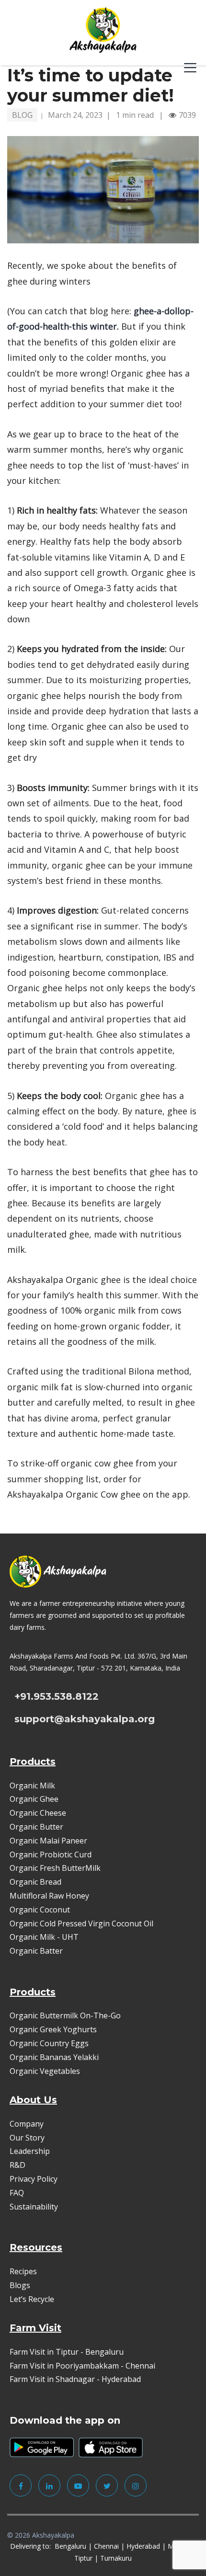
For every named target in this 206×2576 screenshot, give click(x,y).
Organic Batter (36, 1951)
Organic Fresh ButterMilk (55, 1868)
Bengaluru (70, 2546)
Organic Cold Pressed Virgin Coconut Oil (81, 1923)
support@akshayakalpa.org (85, 1719)
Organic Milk (32, 1786)
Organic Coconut (40, 1910)
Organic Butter (36, 1827)
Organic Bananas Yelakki (54, 2057)
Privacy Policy (34, 2179)
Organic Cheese (38, 1813)
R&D (17, 2165)
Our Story (27, 2138)
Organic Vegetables (45, 2071)
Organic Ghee (34, 1799)
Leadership (30, 2151)
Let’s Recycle (32, 2299)
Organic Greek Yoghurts (53, 2029)
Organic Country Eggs (49, 2043)
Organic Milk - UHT (45, 1937)
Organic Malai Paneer (48, 1841)
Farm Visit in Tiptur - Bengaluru (67, 2352)
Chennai (106, 2546)
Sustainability (34, 2207)
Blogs (20, 2285)
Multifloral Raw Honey (49, 1896)
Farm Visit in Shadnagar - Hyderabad (75, 2379)
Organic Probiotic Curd (51, 1855)
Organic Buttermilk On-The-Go (65, 2015)
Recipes (23, 2271)
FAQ (17, 2193)
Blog (22, 115)
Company (27, 2124)
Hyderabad (143, 2546)
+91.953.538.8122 (57, 1696)
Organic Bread (35, 1882)
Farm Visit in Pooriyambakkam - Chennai (82, 2366)
